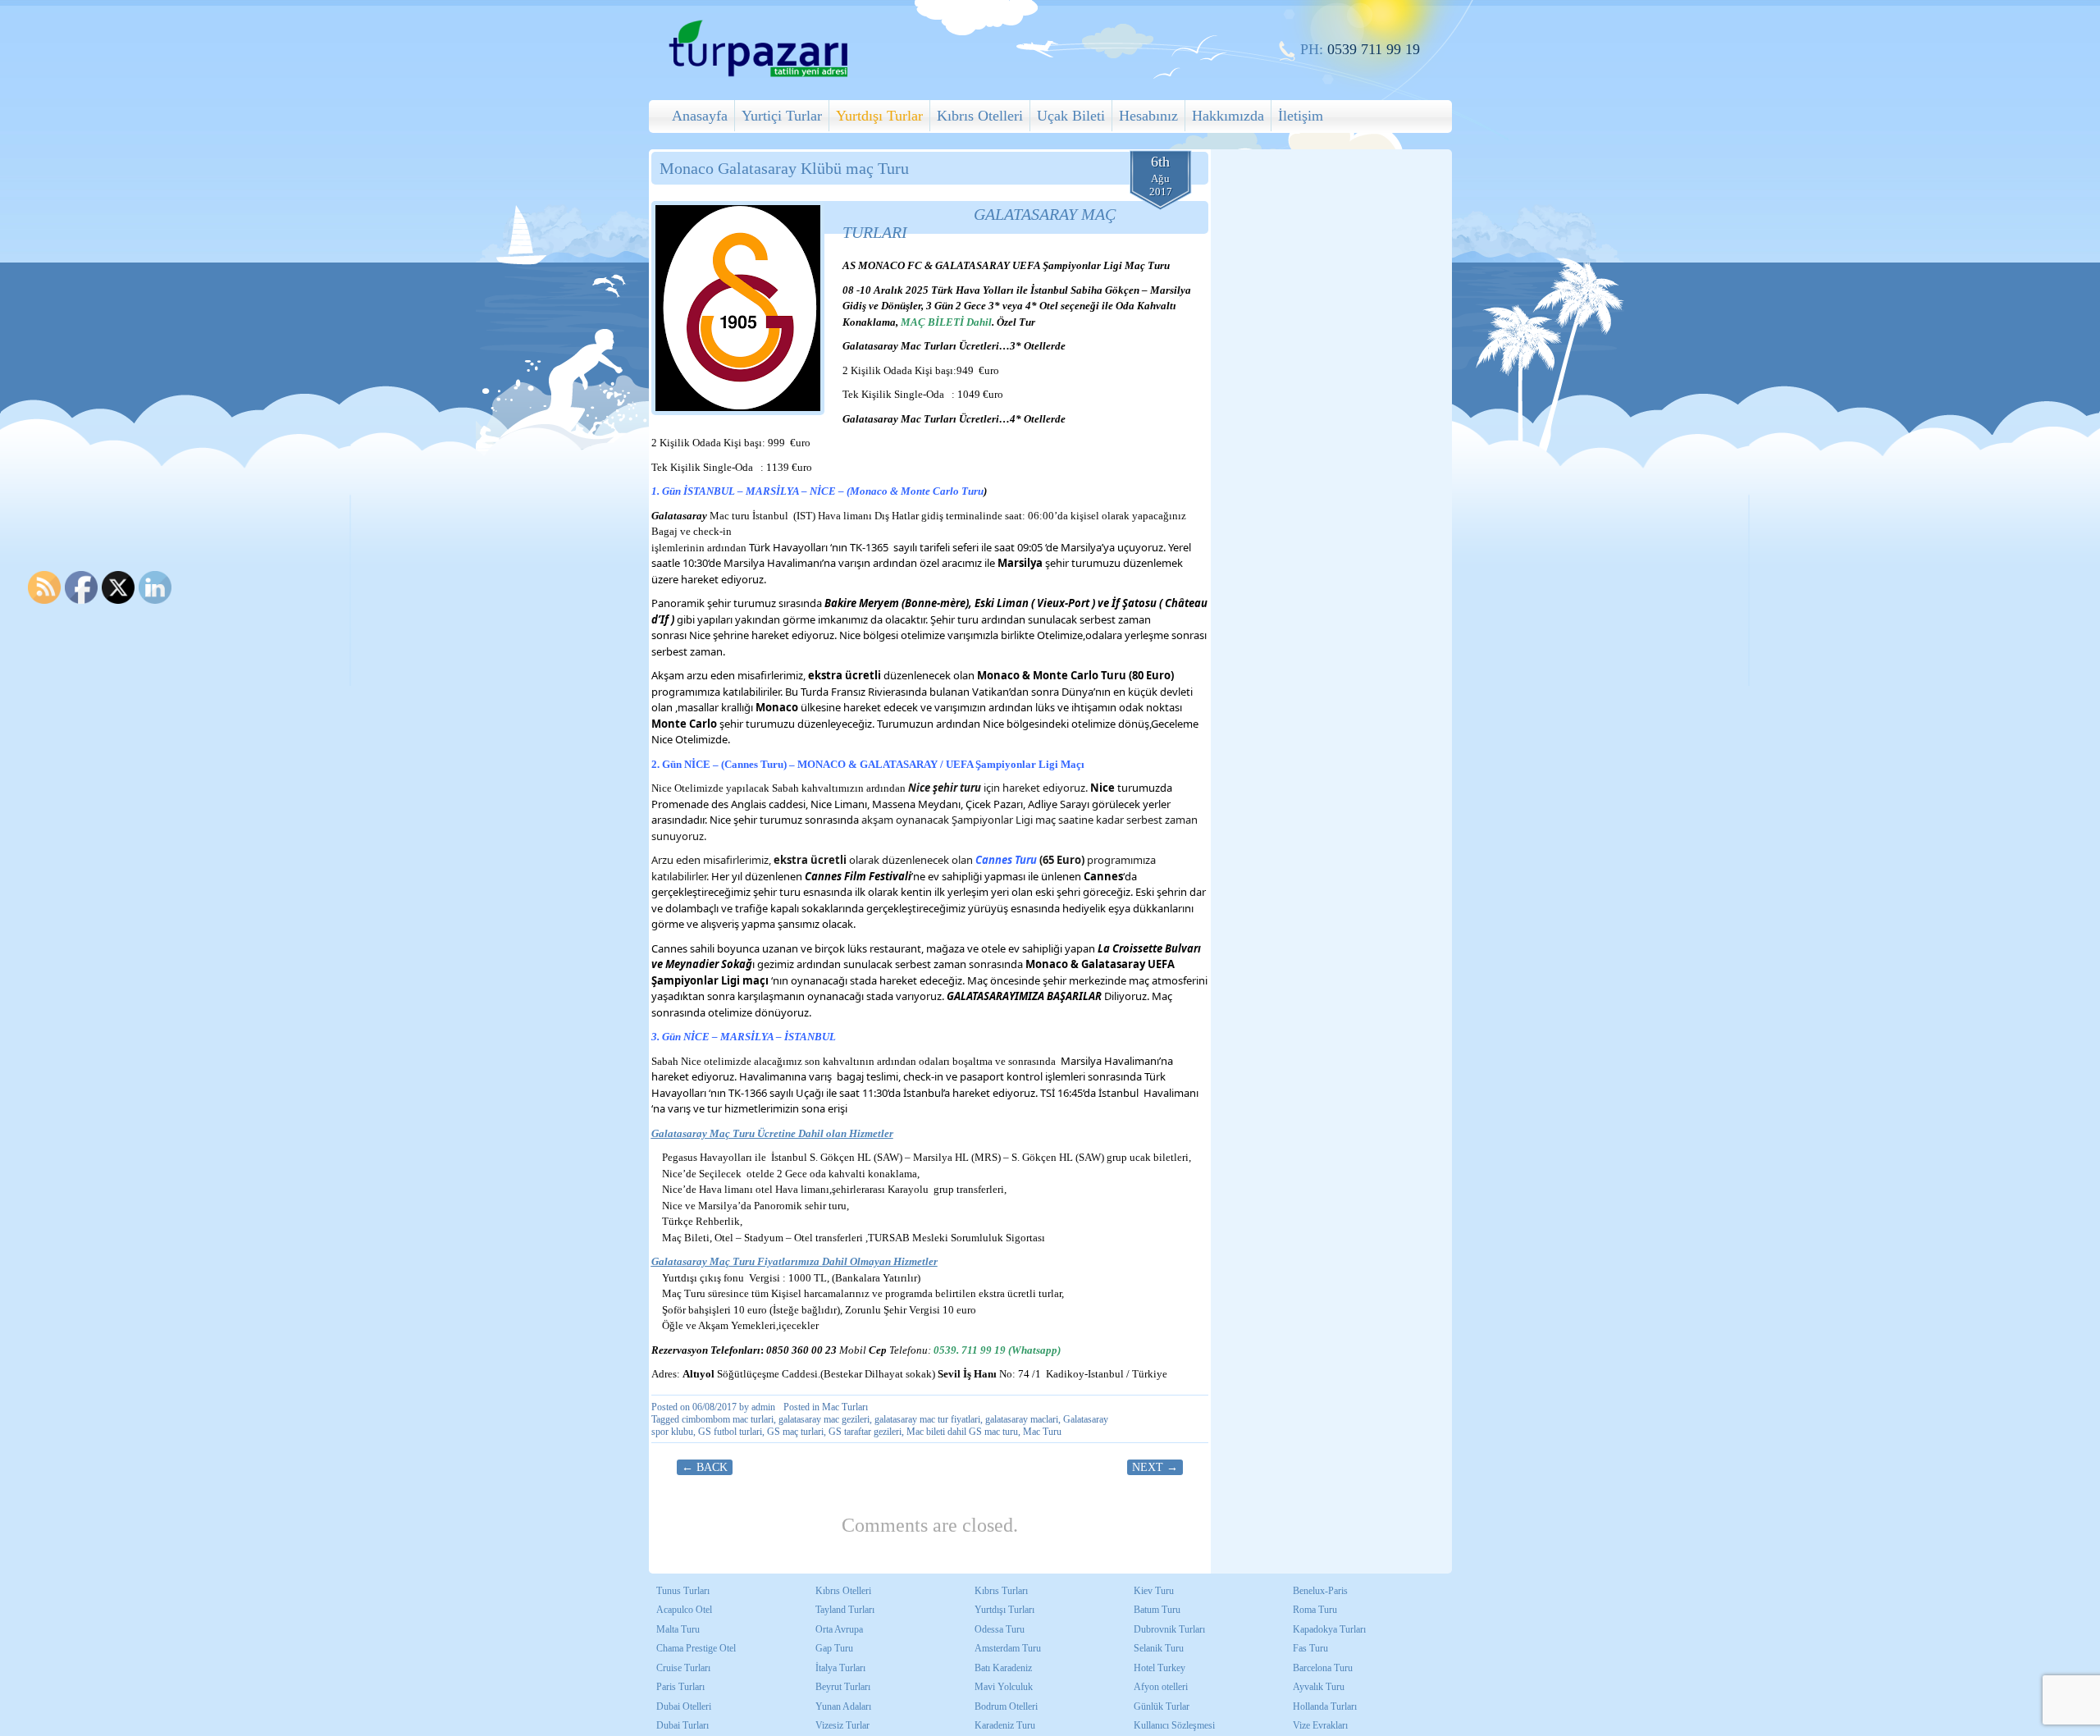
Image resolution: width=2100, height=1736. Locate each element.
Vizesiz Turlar (842, 1725)
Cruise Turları (683, 1668)
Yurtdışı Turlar (879, 116)
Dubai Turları (682, 1725)
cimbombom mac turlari (728, 1419)
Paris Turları (680, 1687)
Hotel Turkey (1160, 1668)
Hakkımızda (1228, 116)
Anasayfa (700, 116)
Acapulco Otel (684, 1610)
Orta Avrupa (839, 1629)
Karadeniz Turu (1005, 1725)
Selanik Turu (1159, 1648)
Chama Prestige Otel (696, 1648)
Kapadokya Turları (1329, 1629)
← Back (705, 1467)
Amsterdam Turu (1008, 1648)
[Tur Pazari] (758, 75)
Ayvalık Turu (1319, 1687)
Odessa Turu (1000, 1629)
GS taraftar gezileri (865, 1432)
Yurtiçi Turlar (782, 116)
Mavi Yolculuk (1004, 1687)
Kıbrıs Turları (1001, 1591)
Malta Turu (678, 1629)
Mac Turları (845, 1407)
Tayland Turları (845, 1610)
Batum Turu (1157, 1610)
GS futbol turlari (730, 1432)
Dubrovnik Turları (1169, 1629)
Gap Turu (834, 1648)
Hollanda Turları (1325, 1706)
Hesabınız (1148, 116)
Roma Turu (1315, 1610)
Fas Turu (1310, 1648)
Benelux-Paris (1320, 1591)
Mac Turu (1042, 1432)
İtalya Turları (840, 1668)
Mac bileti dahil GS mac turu (962, 1432)
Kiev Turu (1154, 1591)
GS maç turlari (795, 1432)
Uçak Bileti (1071, 116)
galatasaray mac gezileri (824, 1419)
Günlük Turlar (1162, 1706)
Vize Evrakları (1320, 1725)
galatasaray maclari (1022, 1419)
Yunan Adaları (843, 1706)
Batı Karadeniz (1003, 1668)
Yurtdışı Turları (1004, 1610)
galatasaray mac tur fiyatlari (927, 1419)
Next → (1155, 1467)
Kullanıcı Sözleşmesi (1174, 1725)
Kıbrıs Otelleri (980, 116)
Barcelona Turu (1323, 1668)
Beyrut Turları (843, 1687)
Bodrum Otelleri (1006, 1706)
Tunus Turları (683, 1591)
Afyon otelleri (1161, 1687)
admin (763, 1407)
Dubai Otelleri (684, 1706)
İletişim (1301, 116)
